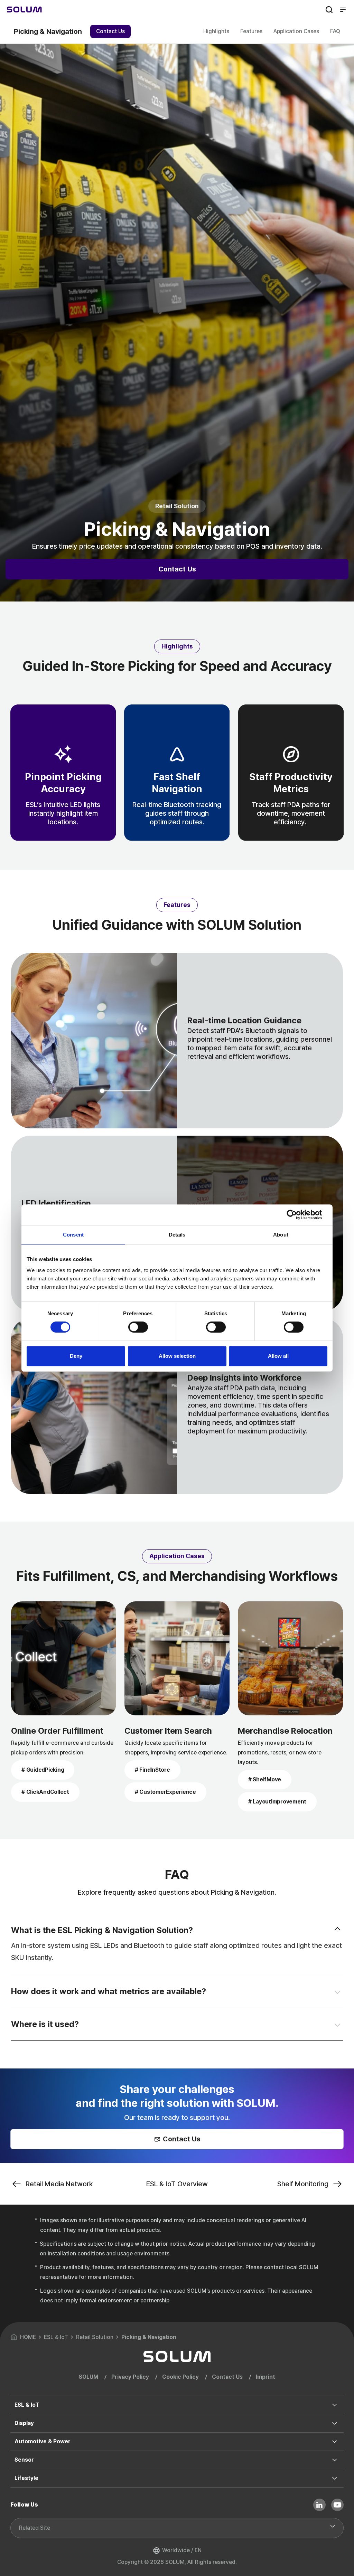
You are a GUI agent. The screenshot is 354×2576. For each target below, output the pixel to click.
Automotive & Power (43, 2441)
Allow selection (177, 1356)
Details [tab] (177, 1235)
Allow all (278, 1356)
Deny (76, 1356)
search (329, 10)
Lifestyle (26, 2478)
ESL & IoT (27, 2405)
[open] (338, 1930)
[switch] (138, 1327)
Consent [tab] (73, 1235)
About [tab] (281, 1235)
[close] (338, 1991)
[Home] (24, 10)
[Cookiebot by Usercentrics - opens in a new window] (297, 1215)
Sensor (24, 2460)
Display (24, 2423)
